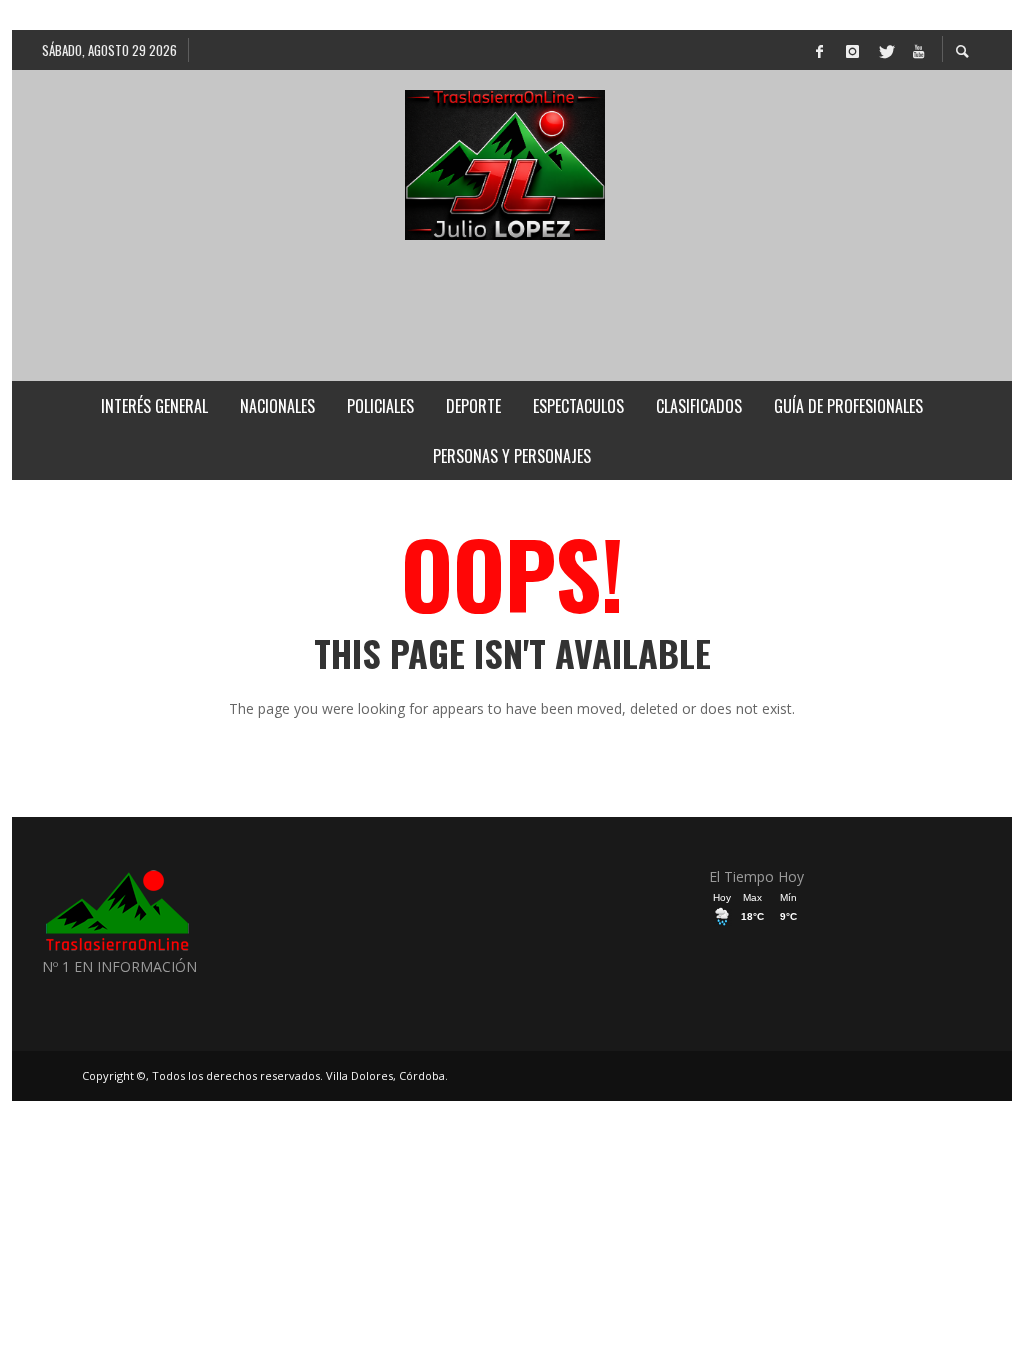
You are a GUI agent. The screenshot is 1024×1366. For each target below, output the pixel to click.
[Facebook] (819, 50)
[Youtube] (918, 50)
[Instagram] (852, 50)
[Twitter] (885, 50)
